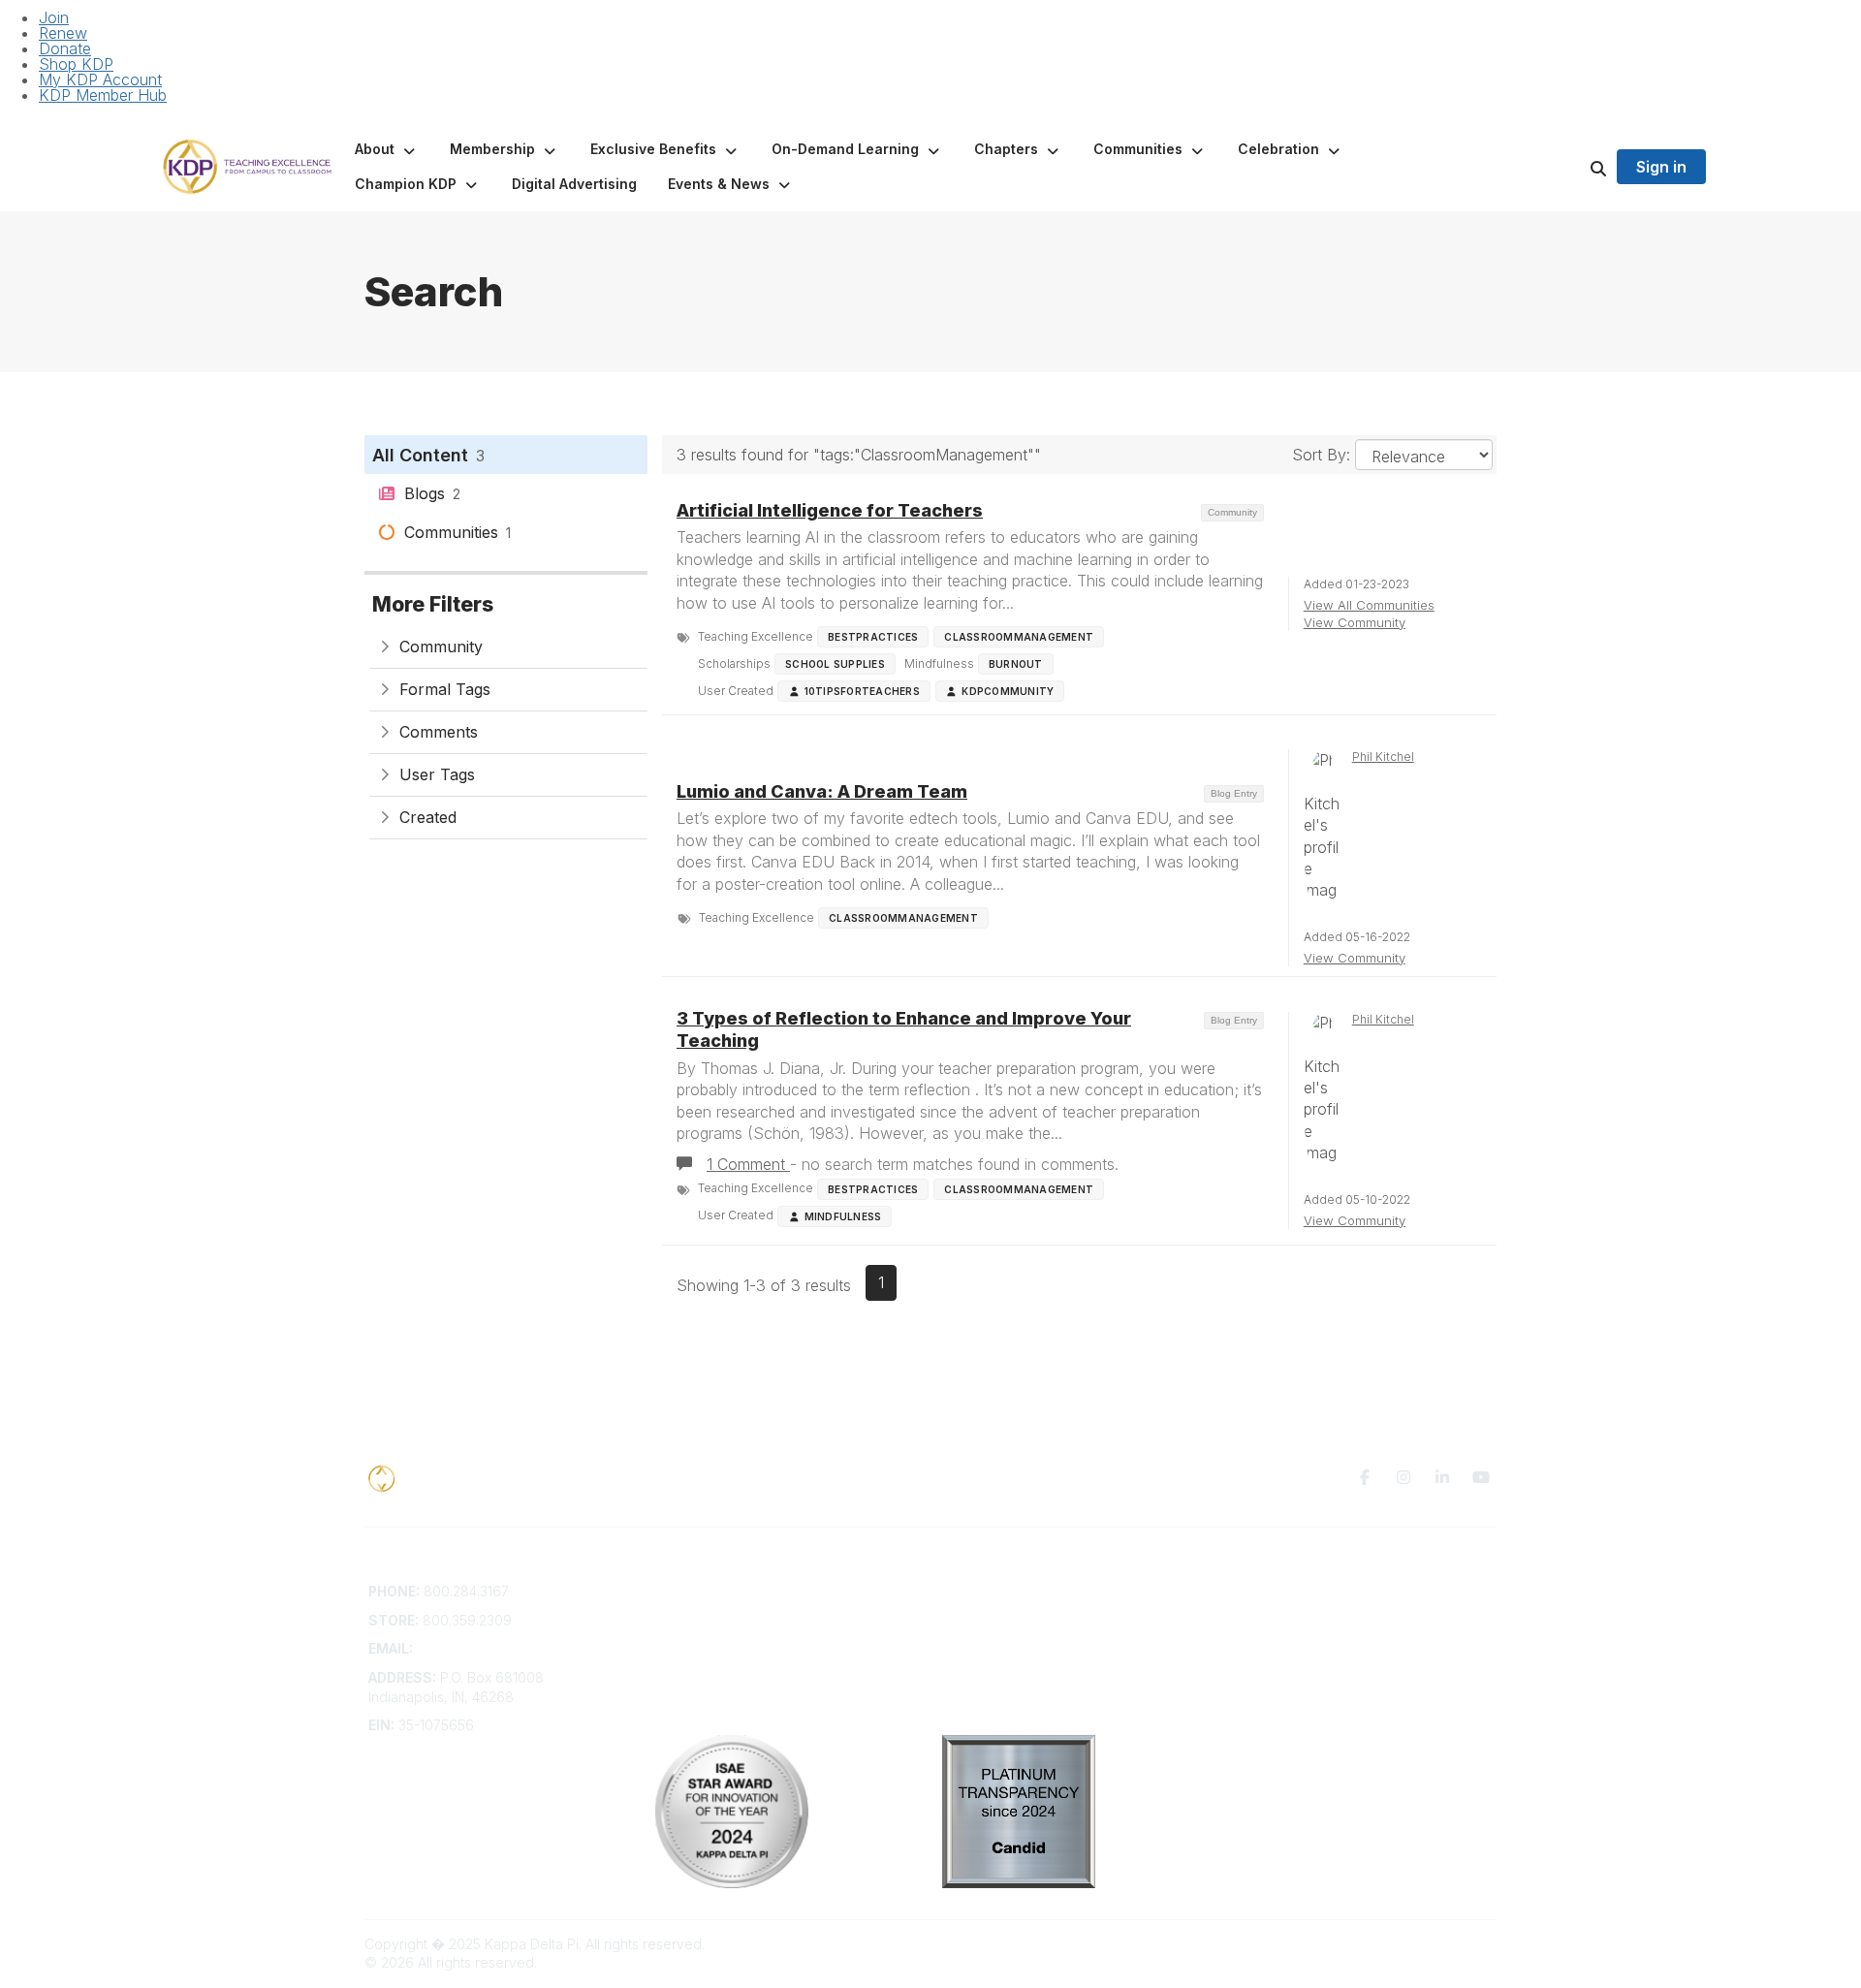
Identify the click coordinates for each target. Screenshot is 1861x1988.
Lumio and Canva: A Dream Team (822, 791)
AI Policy (1256, 1620)
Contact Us (690, 1591)
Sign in (1661, 167)
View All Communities (1369, 605)
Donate (65, 48)
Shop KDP (76, 64)
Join (54, 17)
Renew (63, 33)
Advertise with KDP (716, 1648)
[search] (1574, 167)
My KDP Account (100, 79)
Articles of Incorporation (732, 1686)
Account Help (698, 1629)
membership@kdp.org (488, 1648)
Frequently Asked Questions (745, 1610)
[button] (387, 149)
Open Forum (981, 1610)
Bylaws (678, 1668)
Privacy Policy (1274, 1591)
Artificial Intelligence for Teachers (830, 510)
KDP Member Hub (103, 95)
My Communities (994, 1591)
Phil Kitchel (1383, 757)
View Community (1355, 622)
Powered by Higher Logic (1414, 1944)
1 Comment (748, 1164)
